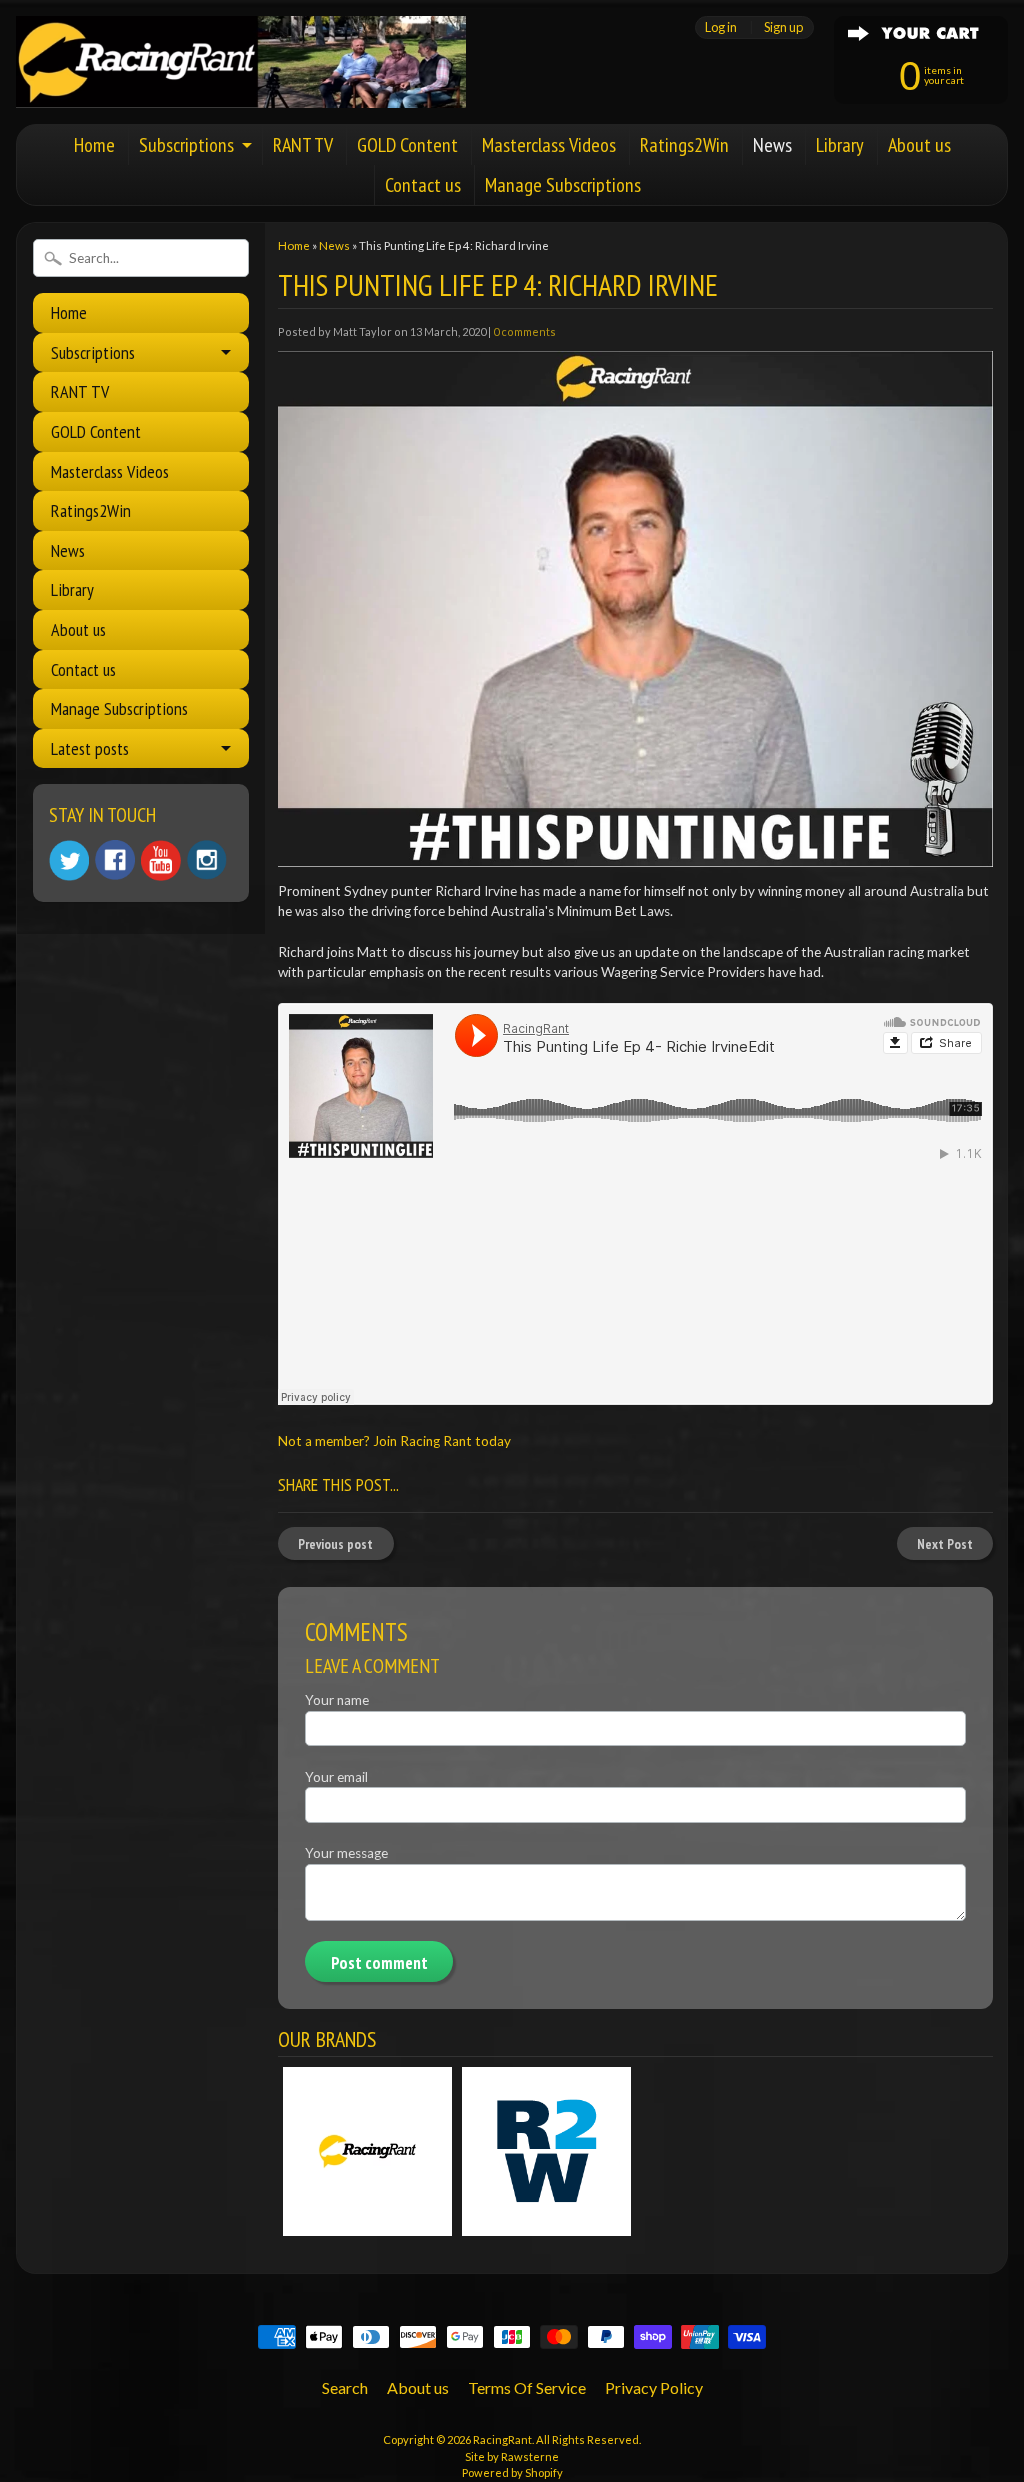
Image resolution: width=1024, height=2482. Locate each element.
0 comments (524, 331)
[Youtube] (161, 860)
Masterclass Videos (549, 145)
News (772, 145)
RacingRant (502, 2439)
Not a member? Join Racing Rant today (394, 1441)
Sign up (783, 27)
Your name (337, 1700)
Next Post (945, 1544)
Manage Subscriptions (563, 185)
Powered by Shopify (512, 2472)
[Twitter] (69, 860)
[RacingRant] (241, 81)
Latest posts (90, 748)
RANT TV (303, 145)
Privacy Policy (654, 2387)
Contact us (423, 185)
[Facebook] (115, 860)
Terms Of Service (527, 2387)
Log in (721, 27)
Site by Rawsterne (512, 2456)
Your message (346, 1853)
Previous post (335, 1544)
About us (919, 145)
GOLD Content (407, 145)
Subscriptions (186, 145)
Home (94, 145)
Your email (336, 1777)
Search (345, 2387)
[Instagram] (207, 860)
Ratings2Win (684, 145)
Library (840, 145)
